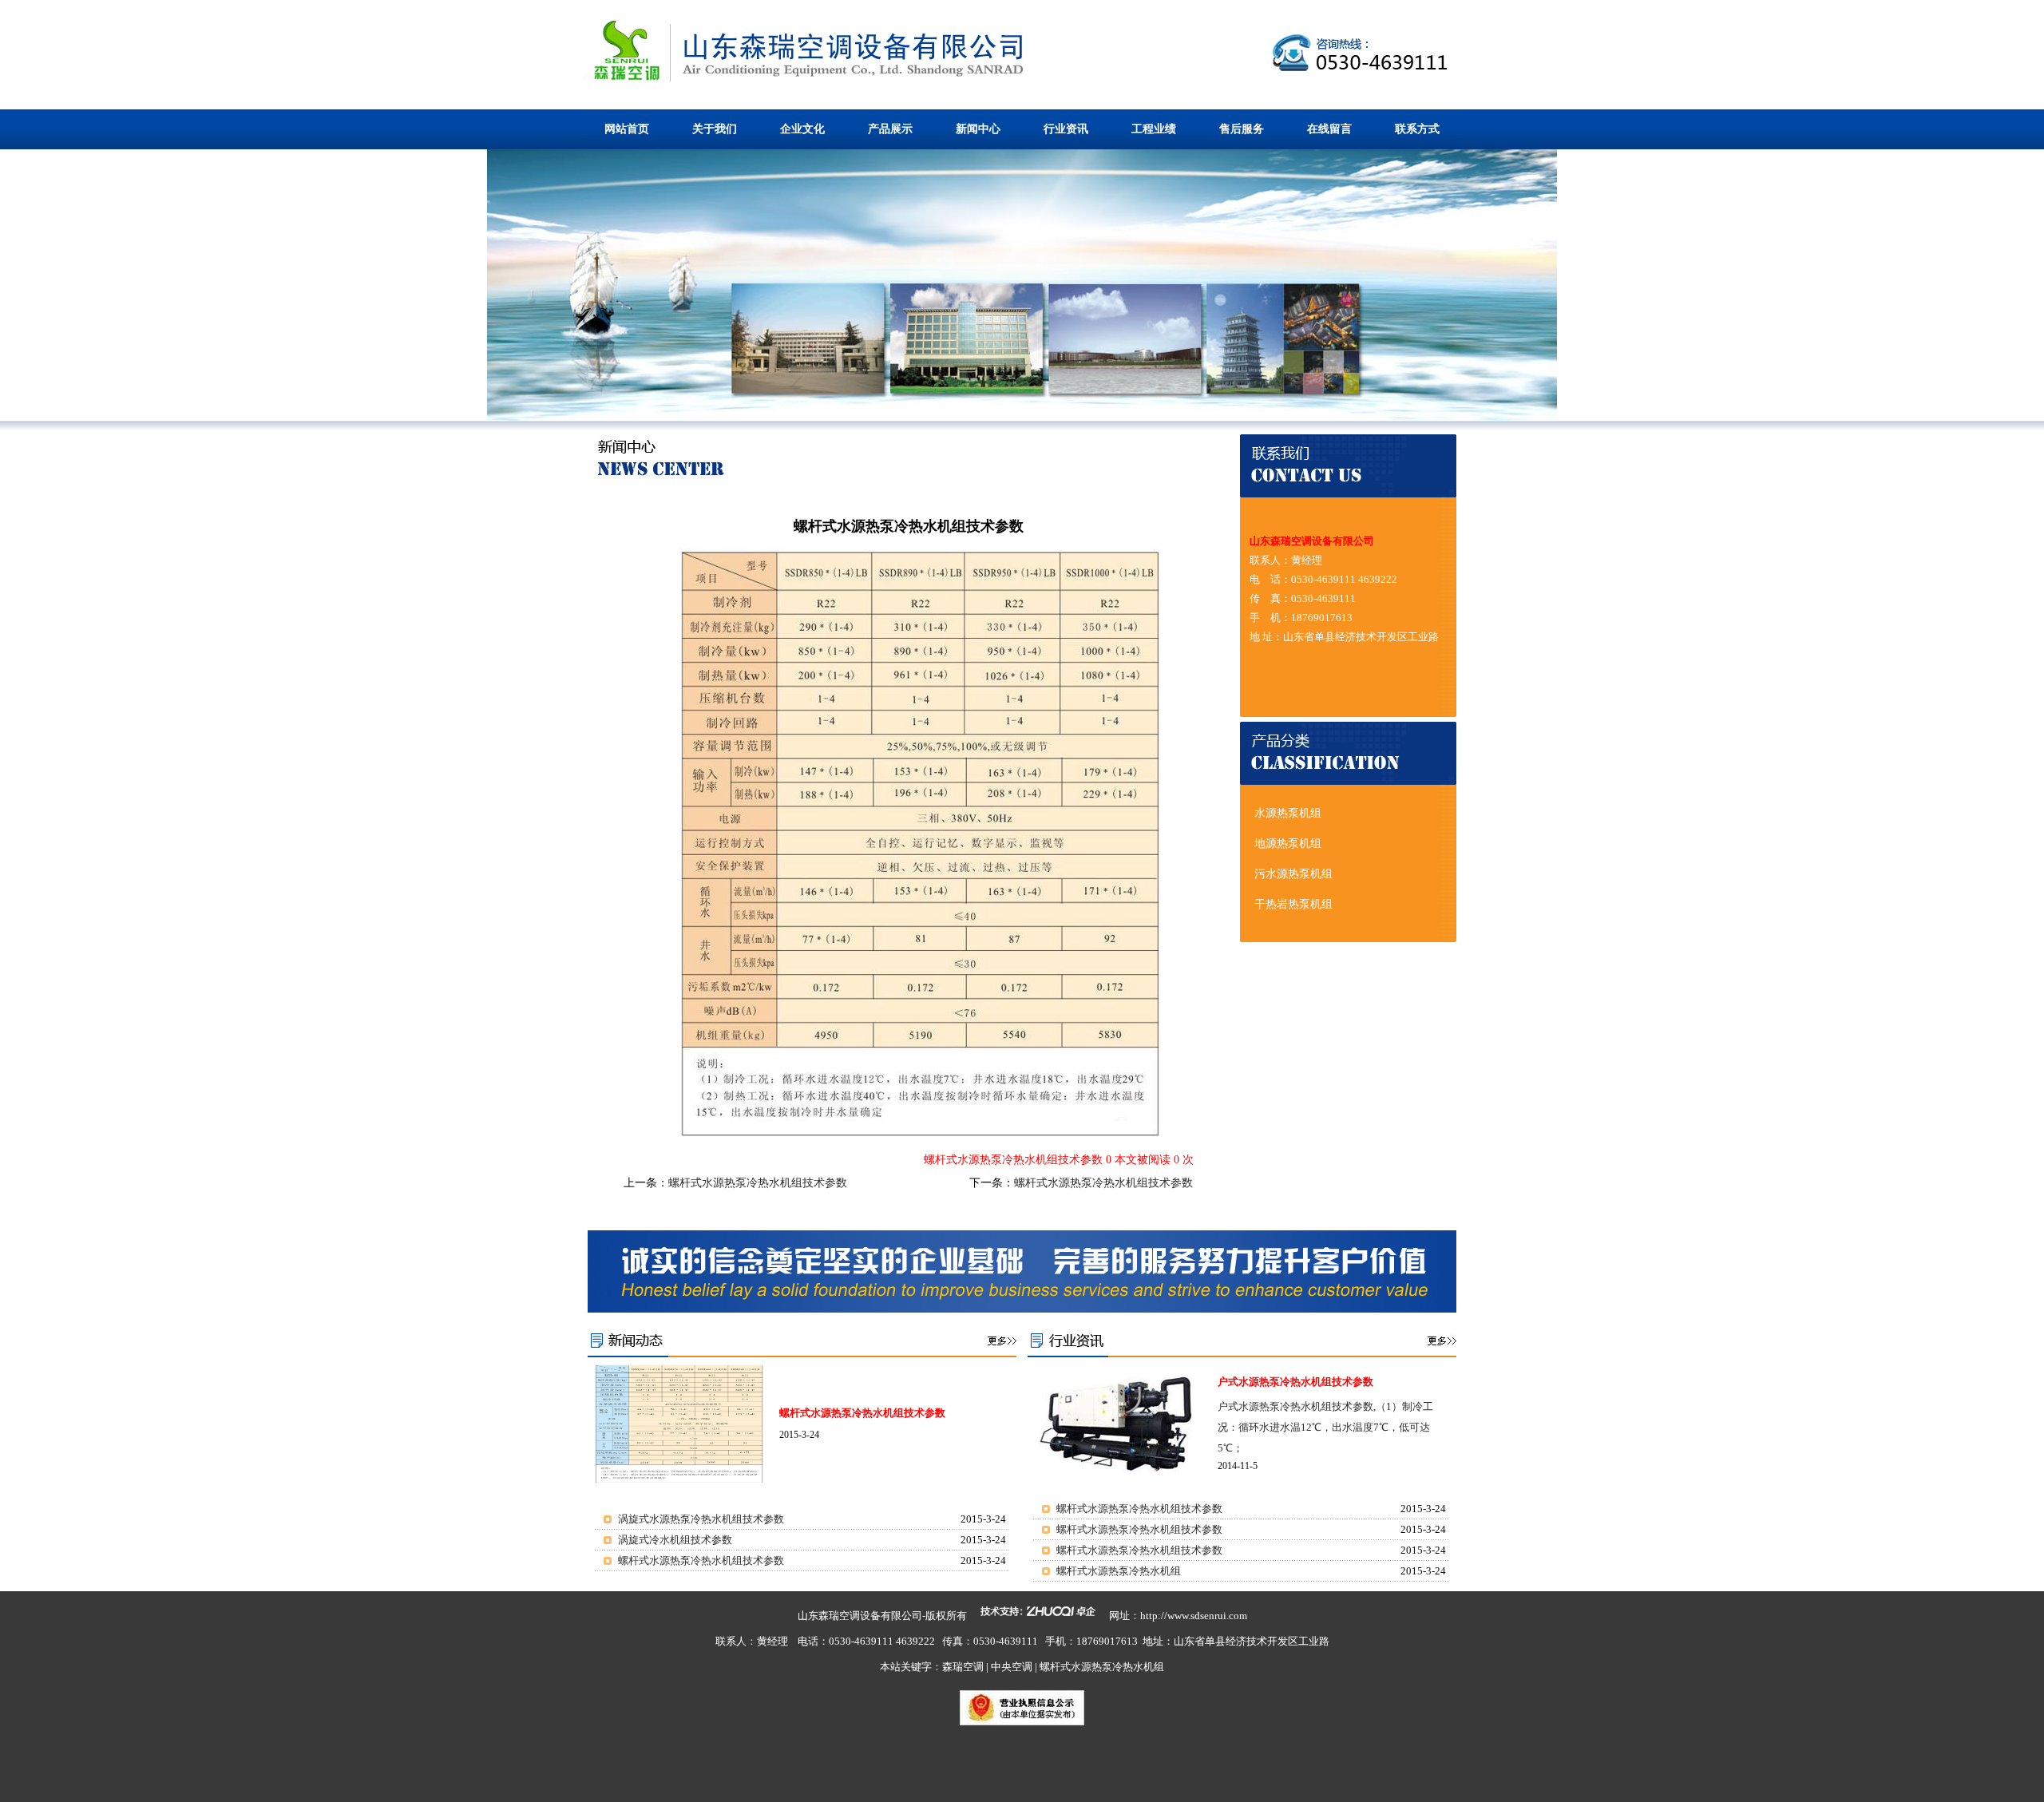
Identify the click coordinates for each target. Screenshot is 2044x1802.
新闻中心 (978, 129)
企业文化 (802, 129)
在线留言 (1329, 129)
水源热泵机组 (1288, 813)
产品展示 (890, 129)
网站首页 (627, 129)
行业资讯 (1066, 129)
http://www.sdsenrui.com (1194, 1616)
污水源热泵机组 (1293, 874)
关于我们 (715, 129)
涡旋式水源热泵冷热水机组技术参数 (701, 1519)
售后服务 (1242, 129)
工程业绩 (1154, 129)
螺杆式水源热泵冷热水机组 (1119, 1571)
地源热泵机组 (1288, 844)
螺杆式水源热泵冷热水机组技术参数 (758, 1183)
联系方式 (1417, 129)
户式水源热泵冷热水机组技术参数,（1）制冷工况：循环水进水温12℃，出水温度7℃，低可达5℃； (1325, 1427)
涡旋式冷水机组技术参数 (675, 1540)
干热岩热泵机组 (1293, 904)
